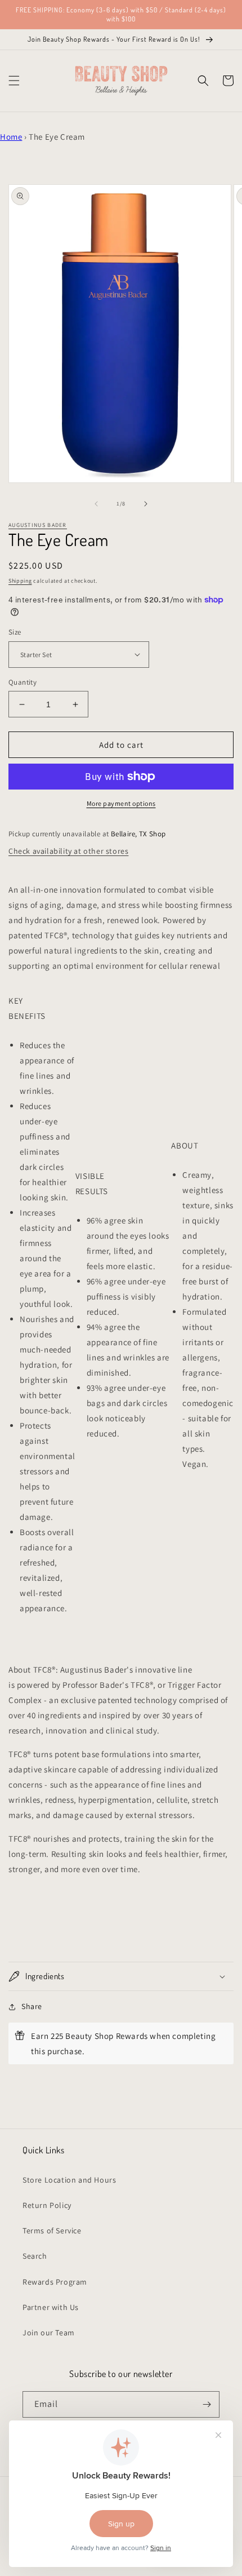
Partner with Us (51, 2307)
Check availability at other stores (68, 851)
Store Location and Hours (69, 2180)
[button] (14, 81)
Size (15, 632)
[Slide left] (96, 504)
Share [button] (32, 2006)
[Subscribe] (207, 2404)
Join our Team (49, 2333)
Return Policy (47, 2205)
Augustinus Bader (38, 525)
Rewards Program (55, 2282)
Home (11, 137)
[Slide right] (146, 504)
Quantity (23, 682)
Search (35, 2256)
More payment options (121, 803)
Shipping (20, 581)
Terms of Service (52, 2231)
